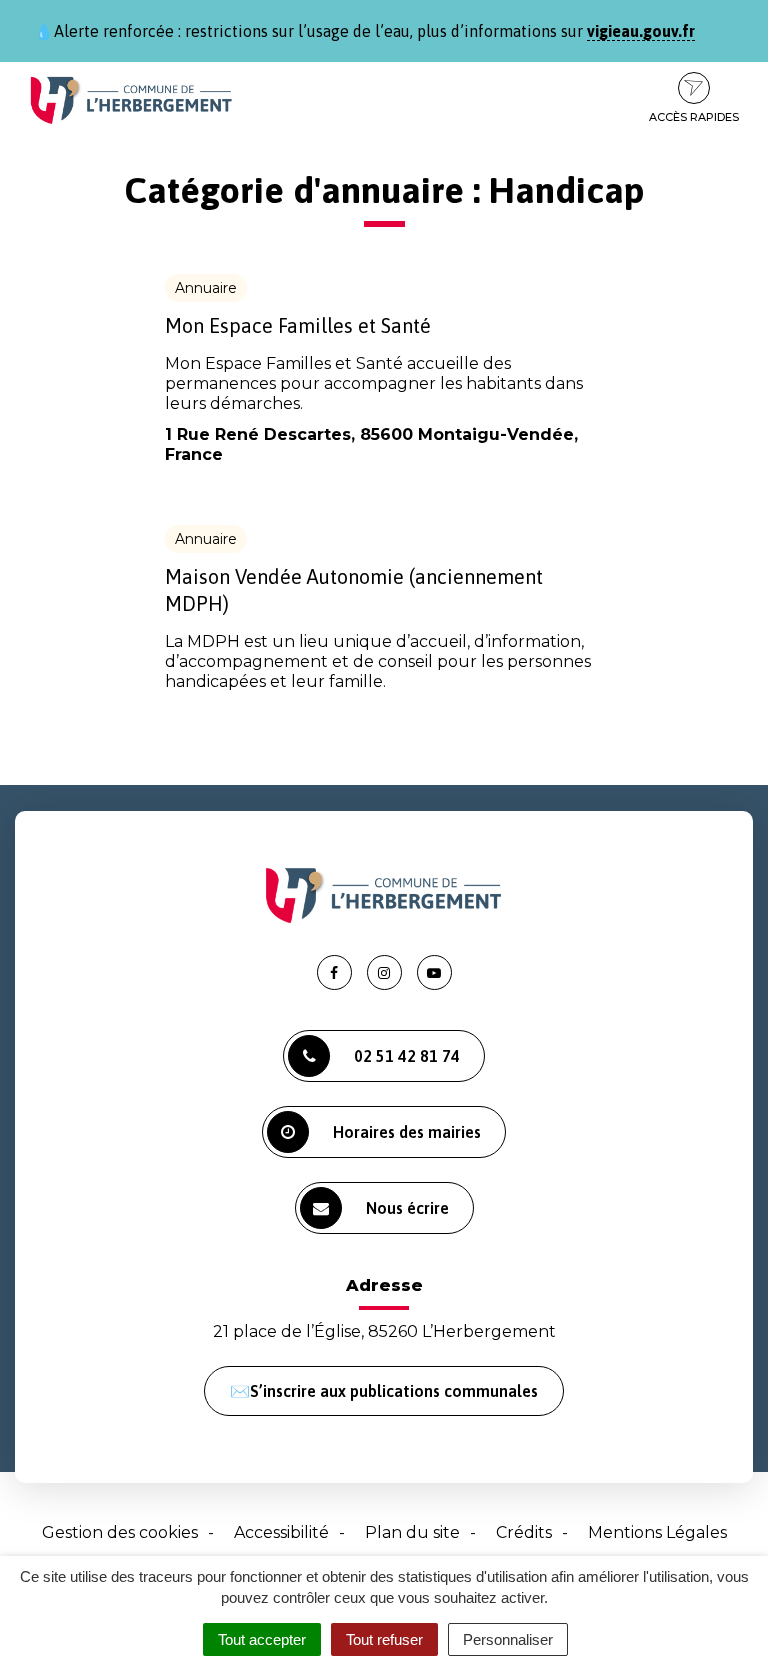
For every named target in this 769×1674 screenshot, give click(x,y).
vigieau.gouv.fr (641, 31)
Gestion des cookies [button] (120, 1532)
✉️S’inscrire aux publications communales (384, 1391)
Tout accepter (262, 1639)
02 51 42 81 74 (407, 1056)
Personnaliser (508, 1639)
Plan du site (412, 1532)
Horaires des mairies (407, 1132)
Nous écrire (407, 1208)
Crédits (524, 1532)
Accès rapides (694, 117)
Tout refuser (384, 1639)
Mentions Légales (657, 1532)
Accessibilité (281, 1532)
